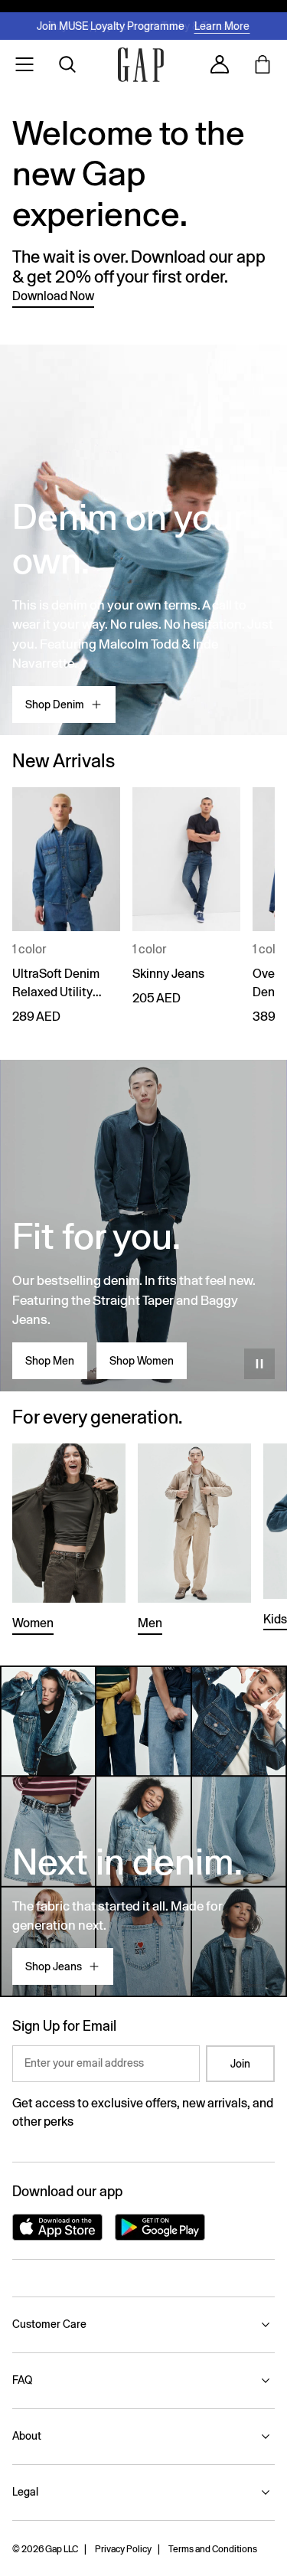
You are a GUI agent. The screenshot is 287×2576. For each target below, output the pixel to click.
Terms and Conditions (213, 2549)
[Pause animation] (259, 1364)
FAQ (22, 2380)
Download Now (53, 296)
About (27, 2436)
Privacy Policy (123, 2549)
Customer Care (49, 2324)
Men (150, 1623)
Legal (25, 2492)
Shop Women (142, 1361)
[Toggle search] (67, 64)
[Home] (141, 65)
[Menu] (24, 64)
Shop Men (50, 1361)
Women (33, 1623)
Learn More (222, 26)
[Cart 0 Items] (263, 64)
